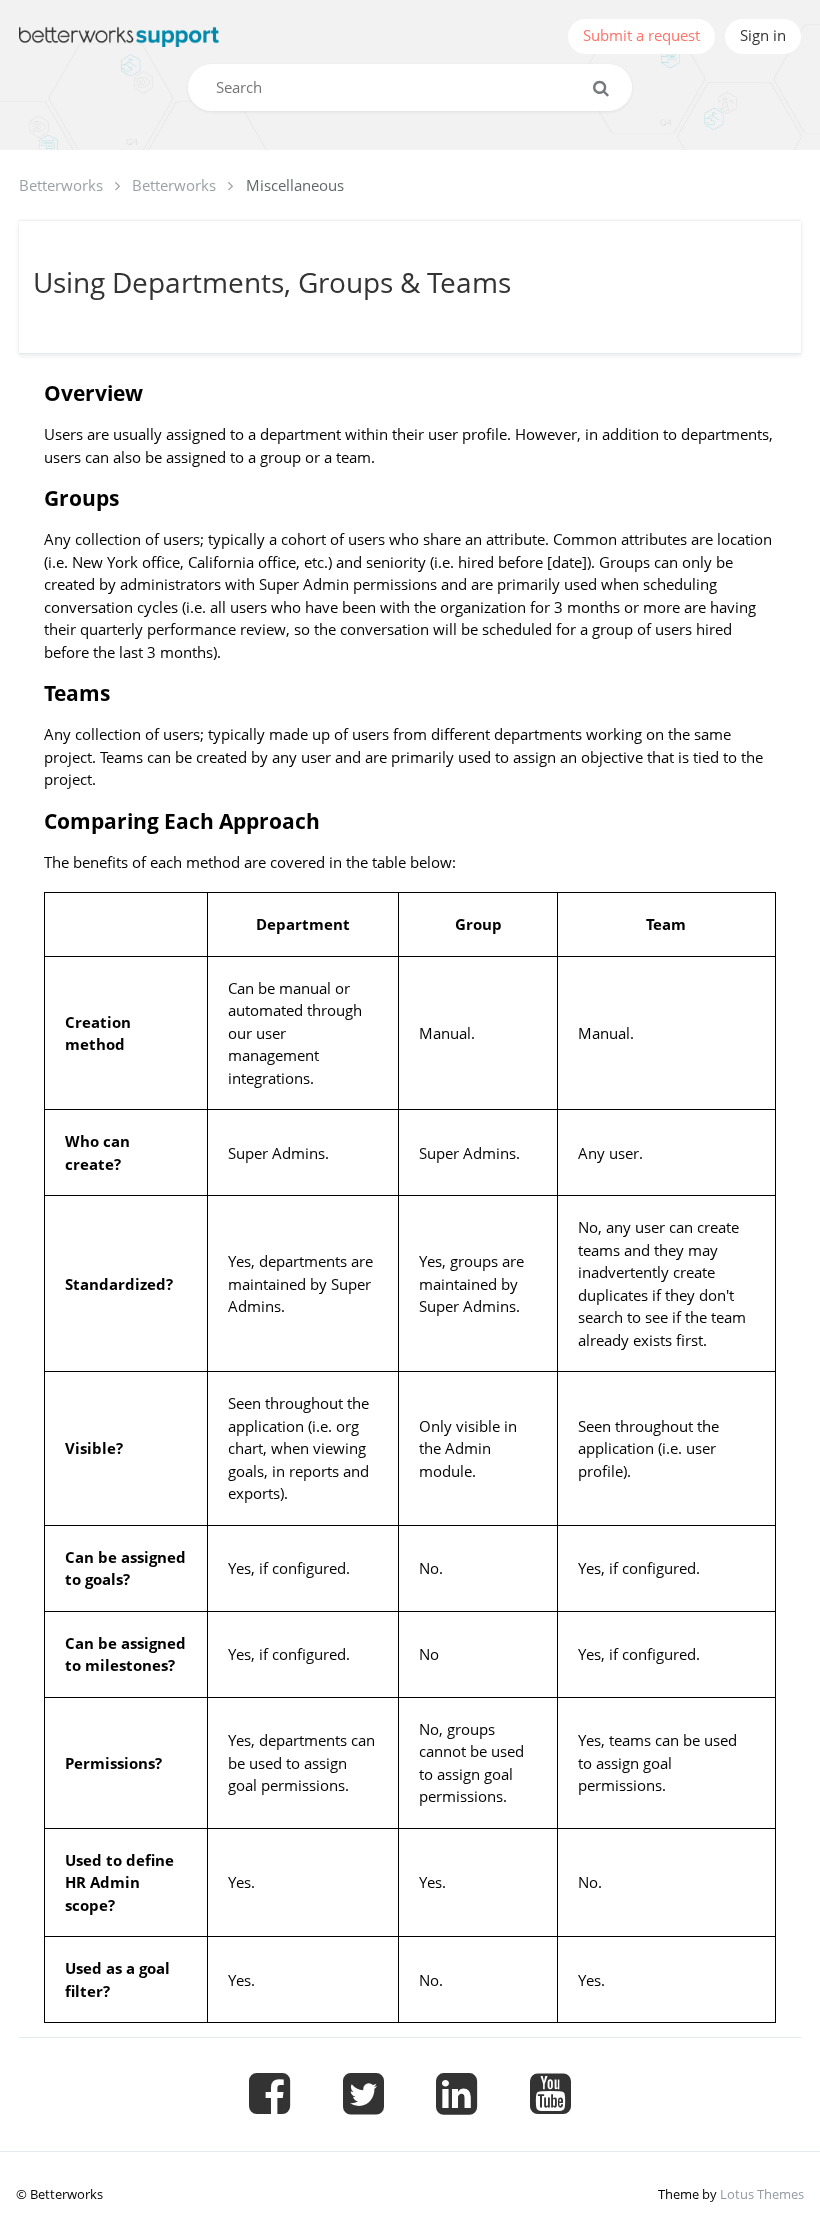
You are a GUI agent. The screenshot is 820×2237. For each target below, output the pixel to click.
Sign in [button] (763, 35)
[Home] (119, 36)
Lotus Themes (762, 2194)
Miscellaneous (295, 185)
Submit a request (641, 35)
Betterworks (61, 185)
